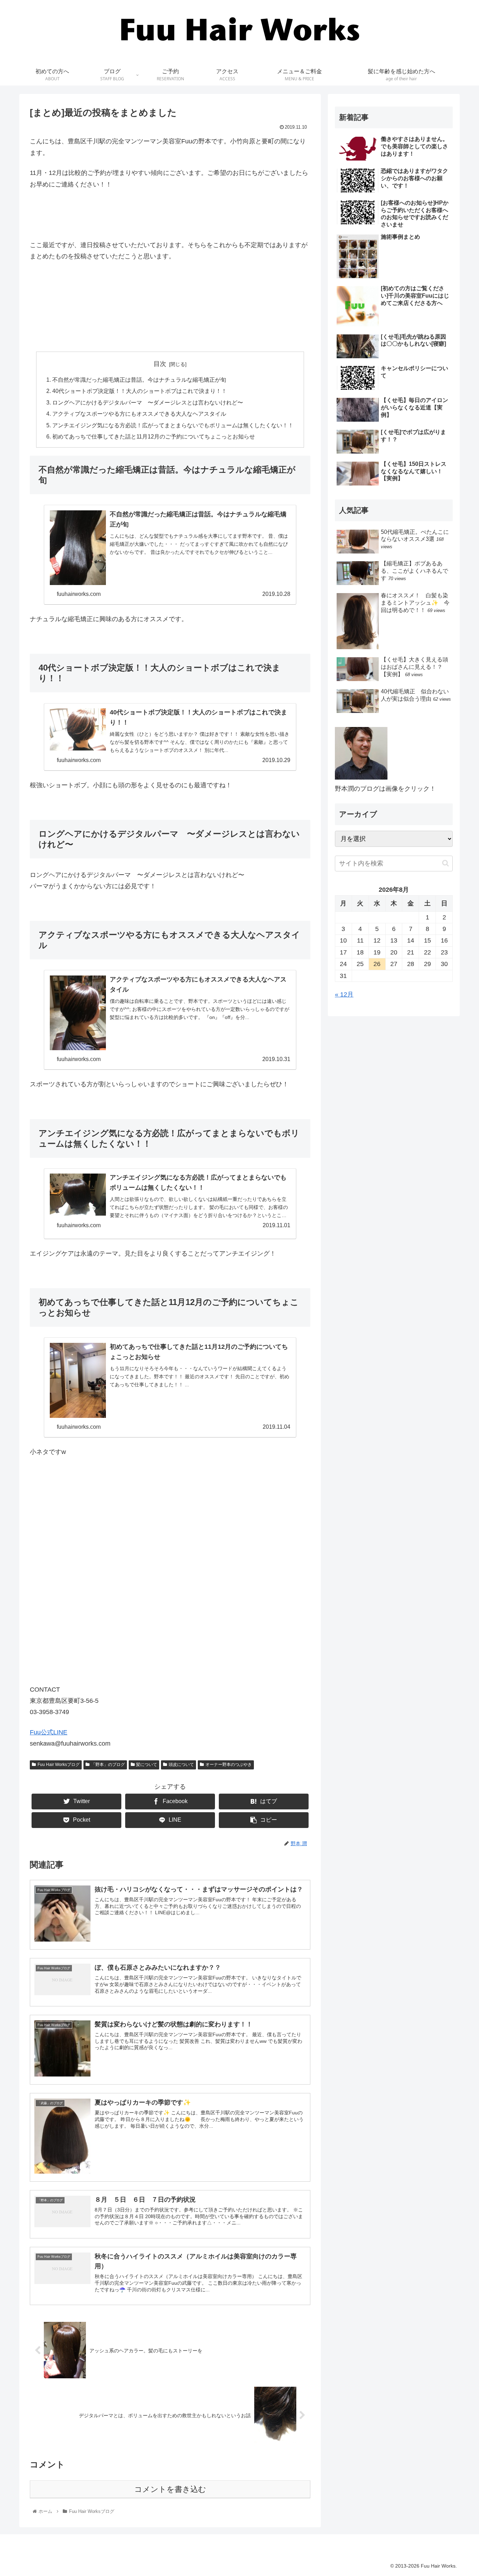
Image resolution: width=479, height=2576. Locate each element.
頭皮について (181, 1765)
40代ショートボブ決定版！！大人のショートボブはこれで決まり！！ (140, 391)
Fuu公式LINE (49, 1732)
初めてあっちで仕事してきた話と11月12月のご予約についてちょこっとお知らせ (154, 436)
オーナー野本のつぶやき (229, 1765)
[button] (446, 863)
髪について (147, 1765)
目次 (160, 364)
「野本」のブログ (108, 1765)
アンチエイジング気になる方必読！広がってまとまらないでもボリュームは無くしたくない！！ (173, 425)
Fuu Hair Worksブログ (59, 1765)
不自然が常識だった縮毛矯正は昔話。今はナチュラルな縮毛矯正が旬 (139, 380)
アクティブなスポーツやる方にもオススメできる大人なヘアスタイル (139, 414)
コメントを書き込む (170, 2489)
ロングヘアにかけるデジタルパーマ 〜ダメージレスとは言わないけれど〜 (148, 402)
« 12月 (344, 994)
